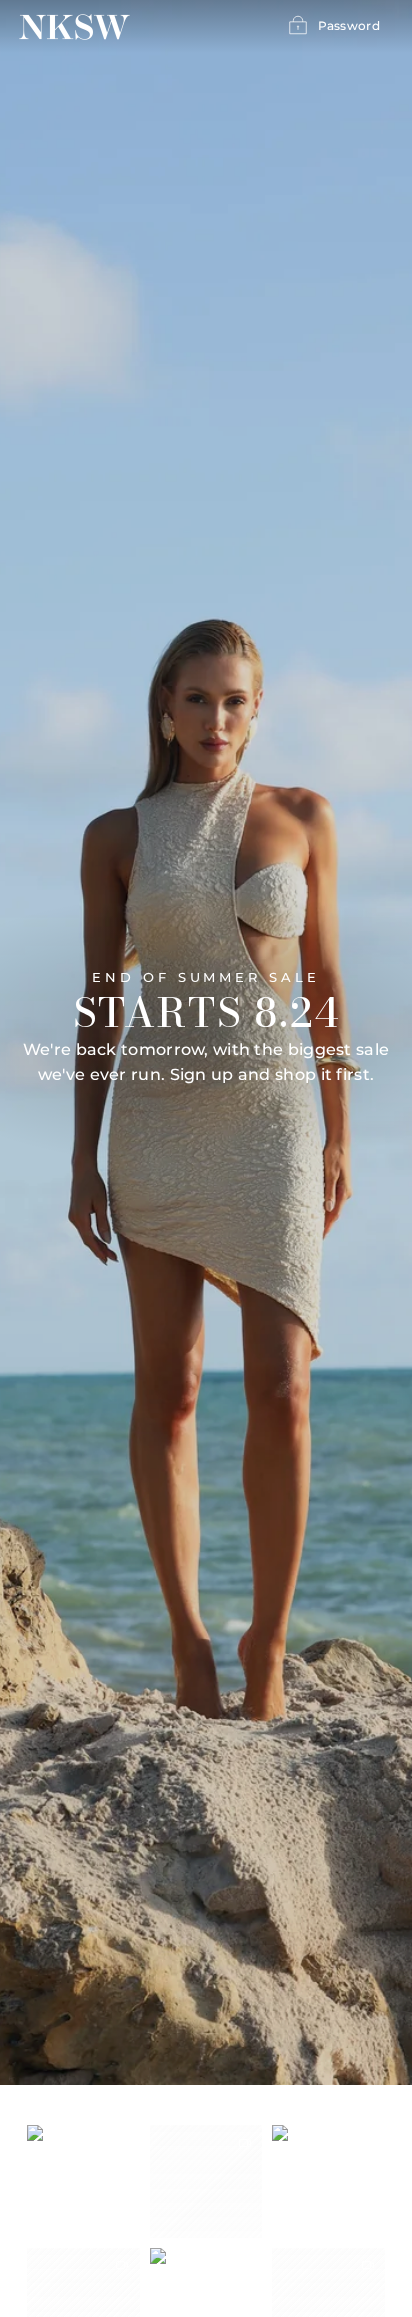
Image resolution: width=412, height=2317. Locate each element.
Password (349, 25)
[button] (83, 2181)
